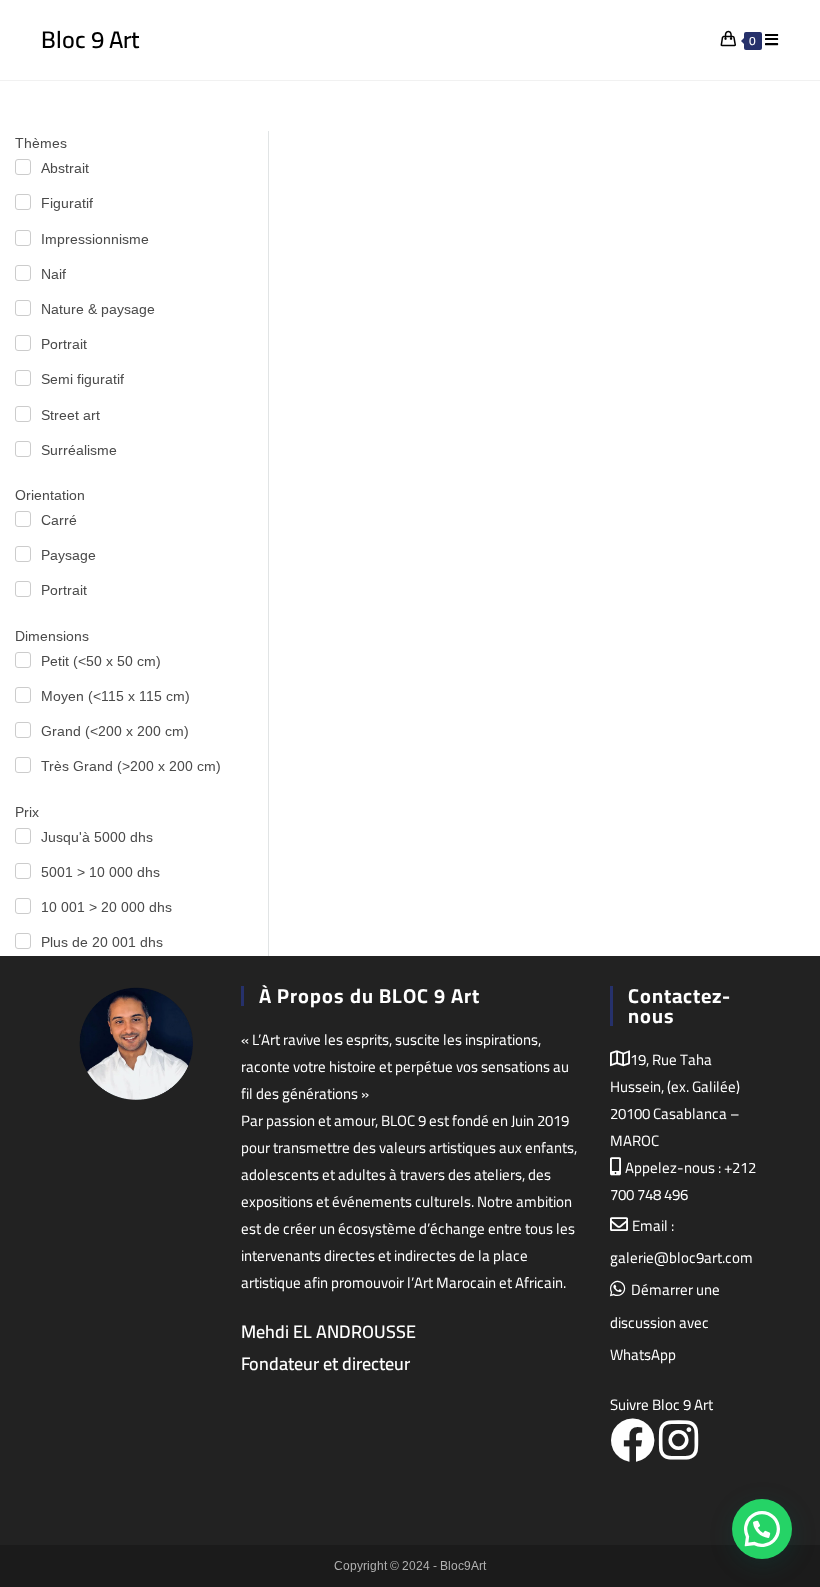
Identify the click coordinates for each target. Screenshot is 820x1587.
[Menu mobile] (772, 39)
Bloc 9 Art (90, 39)
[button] (762, 1529)
